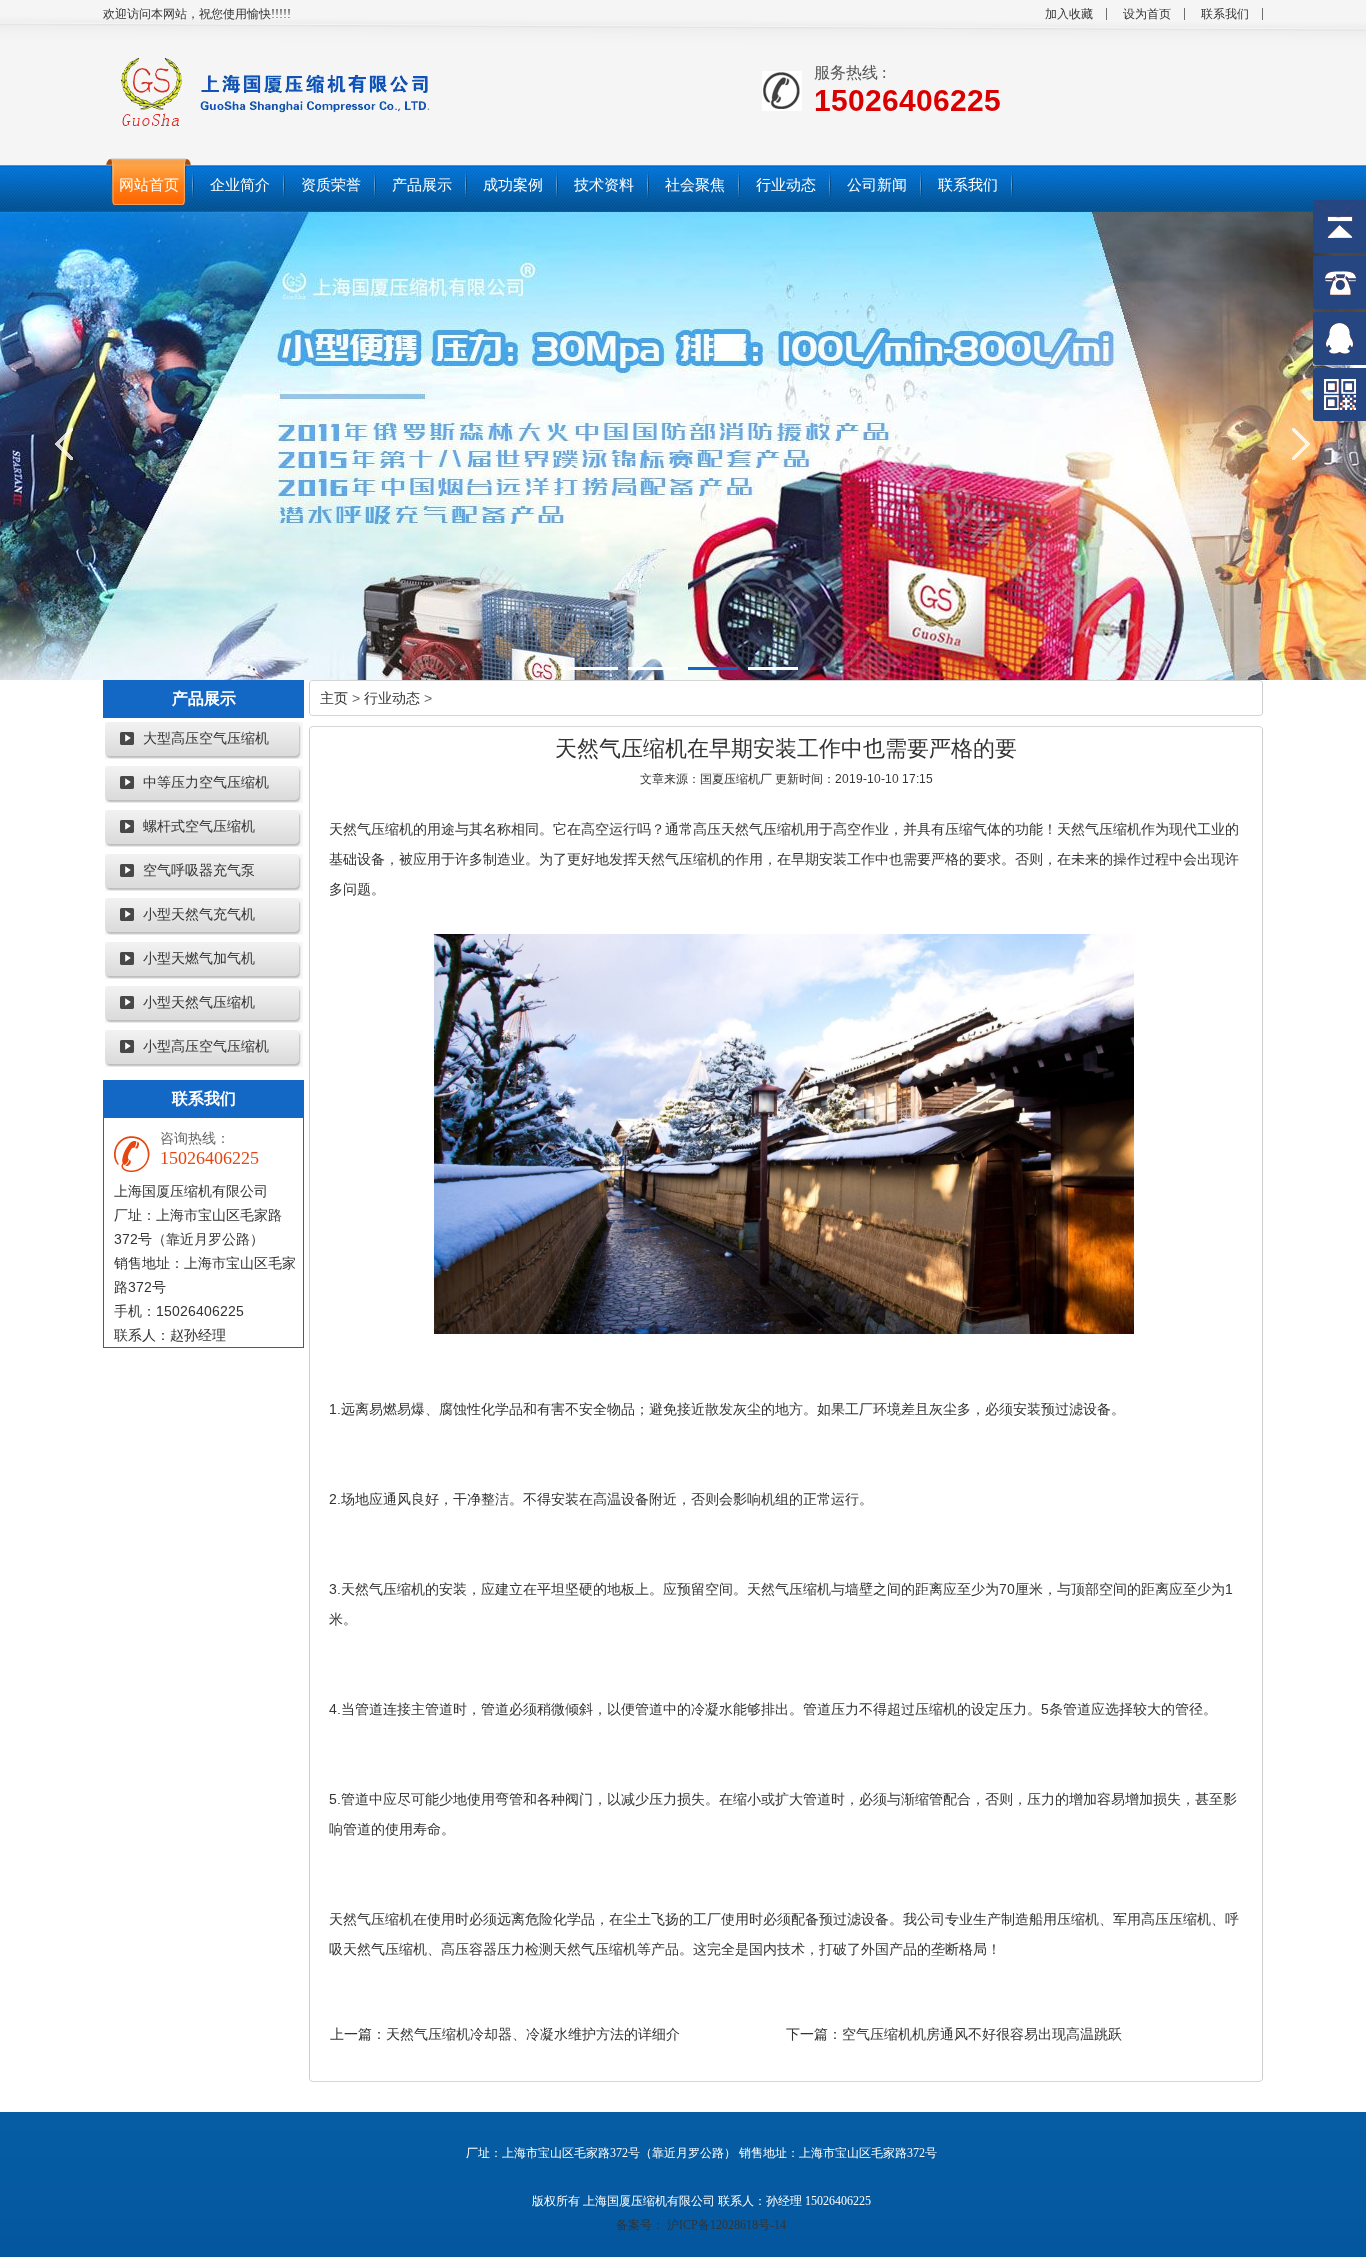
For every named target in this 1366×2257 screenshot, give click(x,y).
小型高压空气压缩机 (206, 1046)
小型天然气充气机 (199, 914)
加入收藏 (1069, 14)
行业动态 (392, 698)
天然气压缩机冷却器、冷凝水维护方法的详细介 (533, 2034)
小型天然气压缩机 (199, 1002)
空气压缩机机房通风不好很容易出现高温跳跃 (982, 2034)
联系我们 (1225, 14)
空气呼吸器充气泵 (199, 870)
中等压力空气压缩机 (206, 782)
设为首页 (1147, 14)
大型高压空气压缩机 (206, 738)
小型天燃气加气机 (199, 958)
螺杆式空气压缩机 (199, 826)
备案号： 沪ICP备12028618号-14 (701, 2225)
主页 (334, 698)
